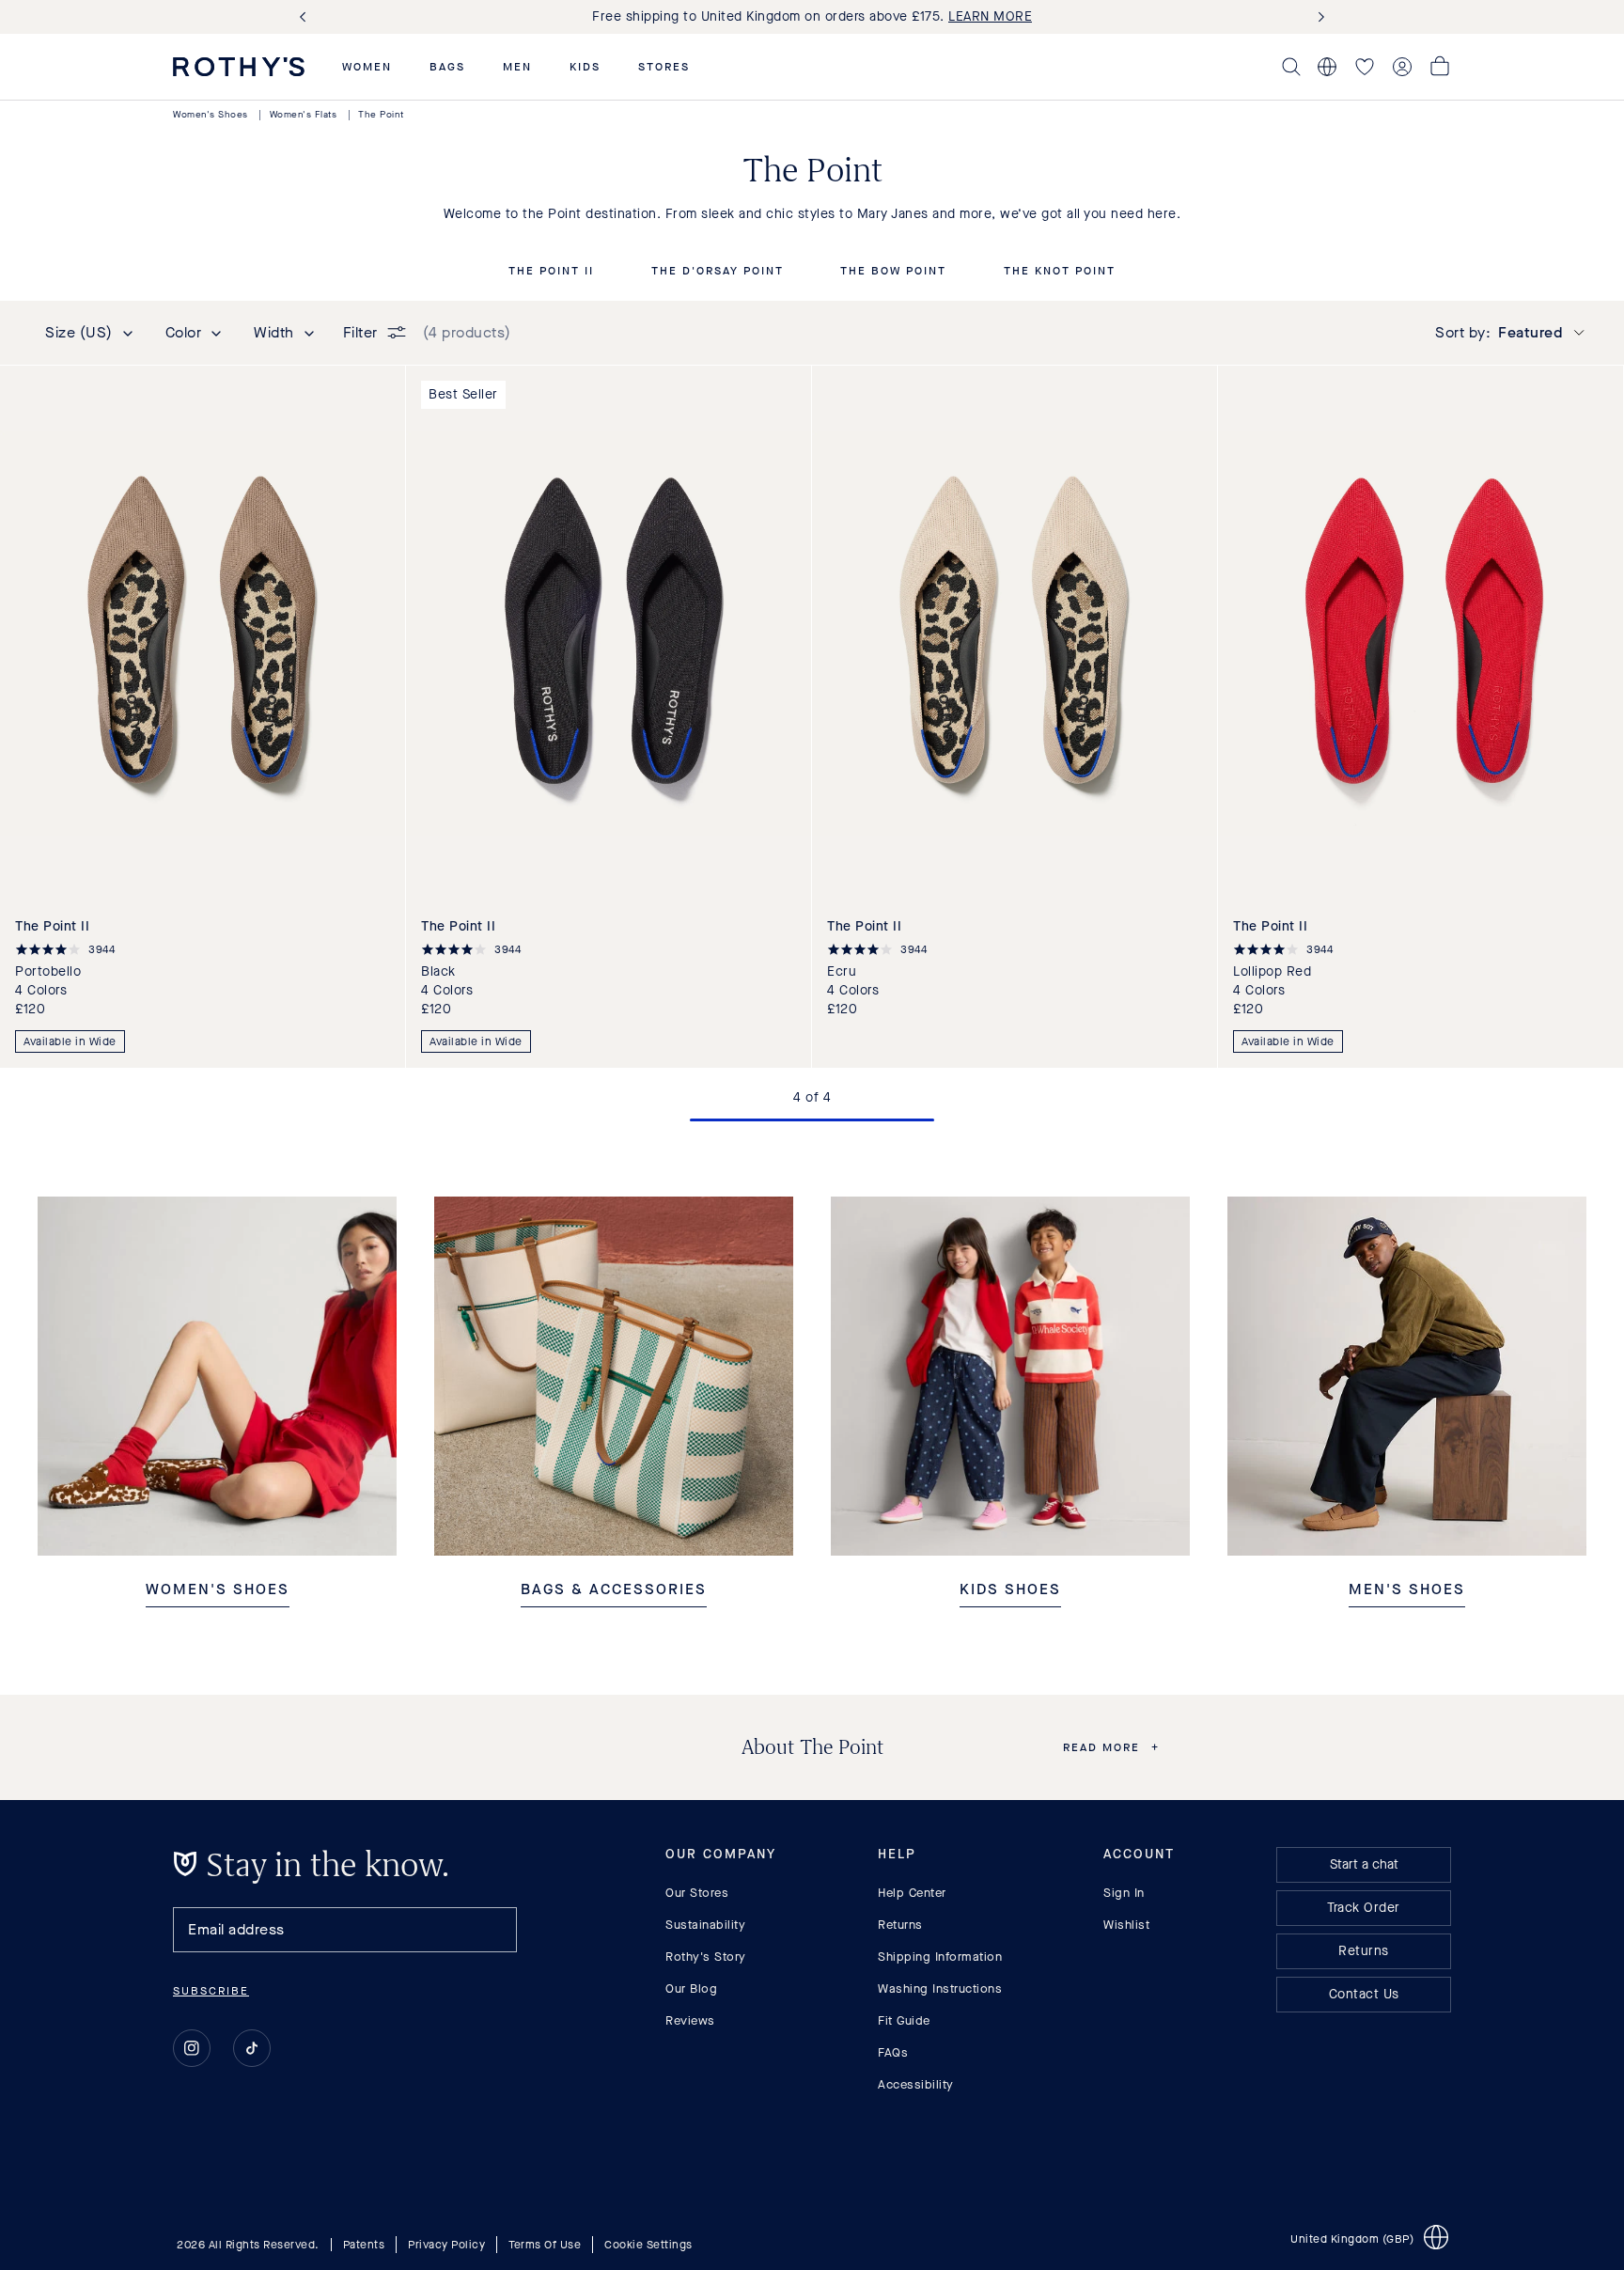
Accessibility (916, 2084)
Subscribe (211, 1991)
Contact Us (1364, 1994)
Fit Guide (904, 2020)
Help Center (912, 1893)
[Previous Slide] (306, 17)
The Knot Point (1060, 272)
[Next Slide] (1318, 17)
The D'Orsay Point (718, 272)
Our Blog (691, 1988)
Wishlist (1126, 1925)
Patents (364, 2244)
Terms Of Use (545, 2244)
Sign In (1124, 1893)
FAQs (893, 2052)
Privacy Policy (446, 2244)
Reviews (690, 2020)
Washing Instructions (940, 1988)
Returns (900, 1925)
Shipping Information (940, 1957)
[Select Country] (1327, 67)
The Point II (551, 272)
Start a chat (1364, 1864)
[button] (367, 67)
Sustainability (705, 1925)
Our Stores (697, 1893)
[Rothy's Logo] (239, 67)
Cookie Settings (648, 2244)
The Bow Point (893, 272)
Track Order (1364, 1908)
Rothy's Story (706, 1957)
